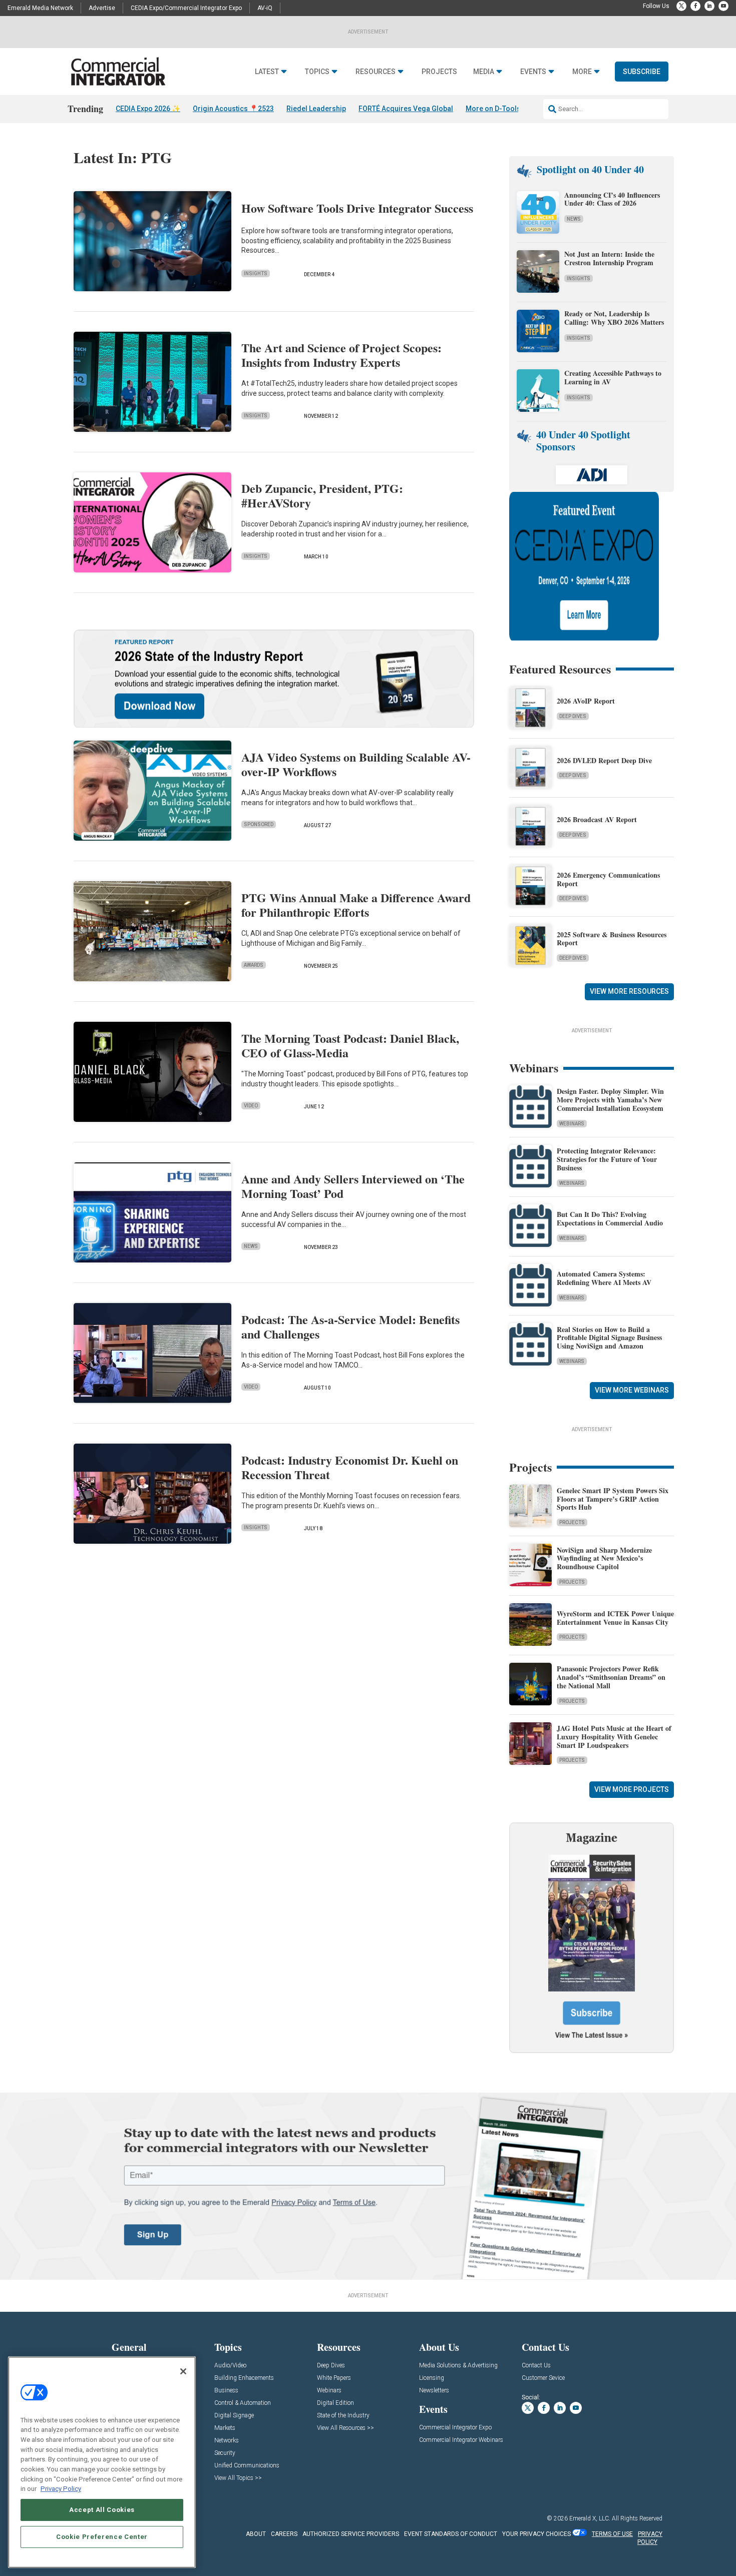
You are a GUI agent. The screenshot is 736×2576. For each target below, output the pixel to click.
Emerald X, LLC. (590, 2518)
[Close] (183, 2371)
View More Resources (629, 991)
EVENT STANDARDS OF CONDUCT (451, 2534)
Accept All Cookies (102, 2510)
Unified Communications (247, 2466)
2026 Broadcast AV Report (597, 819)
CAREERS (284, 2534)
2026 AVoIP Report (586, 701)
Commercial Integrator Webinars (461, 2440)
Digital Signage (234, 2416)
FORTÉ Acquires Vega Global (406, 109)
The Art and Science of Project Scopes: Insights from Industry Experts (341, 355)
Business (226, 2391)
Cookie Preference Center (102, 2537)
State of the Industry (343, 2416)
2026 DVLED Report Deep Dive (604, 760)
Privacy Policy (61, 2489)
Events (533, 72)
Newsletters (434, 2391)
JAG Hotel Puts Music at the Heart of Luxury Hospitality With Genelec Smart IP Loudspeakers (614, 1737)
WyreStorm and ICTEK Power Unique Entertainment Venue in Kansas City (615, 1618)
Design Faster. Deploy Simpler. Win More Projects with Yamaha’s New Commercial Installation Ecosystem (610, 1100)
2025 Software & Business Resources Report (612, 939)
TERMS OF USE (612, 2534)
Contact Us (536, 2366)
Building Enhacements (244, 2378)
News (251, 1246)
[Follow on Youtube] (723, 6)
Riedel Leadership (316, 109)
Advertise (102, 8)
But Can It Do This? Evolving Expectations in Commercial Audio (610, 1218)
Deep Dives (573, 716)
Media (484, 72)
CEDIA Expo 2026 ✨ (148, 109)
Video (251, 1106)
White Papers (334, 2378)
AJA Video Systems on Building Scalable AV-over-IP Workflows (356, 764)
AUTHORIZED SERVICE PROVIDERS (351, 2534)
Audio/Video (230, 2366)
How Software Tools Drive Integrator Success (357, 208)
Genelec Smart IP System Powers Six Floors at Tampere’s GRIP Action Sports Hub (613, 1499)
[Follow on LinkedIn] (709, 6)
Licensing (432, 2378)
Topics (317, 72)
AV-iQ (265, 8)
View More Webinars (632, 1390)
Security (225, 2453)
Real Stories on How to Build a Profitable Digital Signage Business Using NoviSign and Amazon (609, 1338)
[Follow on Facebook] (695, 6)
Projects (439, 72)
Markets (225, 2428)
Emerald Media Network (40, 8)
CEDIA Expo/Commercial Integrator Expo (186, 8)
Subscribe (642, 72)
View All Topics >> (238, 2478)
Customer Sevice (543, 2378)
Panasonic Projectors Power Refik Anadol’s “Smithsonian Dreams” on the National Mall (611, 1677)
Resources (376, 72)
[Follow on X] (681, 6)
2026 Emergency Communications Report (608, 879)
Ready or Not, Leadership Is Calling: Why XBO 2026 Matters (615, 318)
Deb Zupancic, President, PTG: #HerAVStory (322, 495)
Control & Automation (243, 2403)
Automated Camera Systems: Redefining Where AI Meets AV (604, 1278)
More (582, 72)
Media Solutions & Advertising (458, 2366)
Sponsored (259, 824)
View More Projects (632, 1789)
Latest (267, 72)
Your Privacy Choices (536, 2534)
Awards (254, 965)
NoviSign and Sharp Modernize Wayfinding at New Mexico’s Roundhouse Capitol (604, 1558)
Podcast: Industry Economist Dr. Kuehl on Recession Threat (350, 1467)
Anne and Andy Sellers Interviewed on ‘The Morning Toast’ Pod (353, 1186)
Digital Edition (335, 2403)
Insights (256, 273)
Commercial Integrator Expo (455, 2428)
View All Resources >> (345, 2428)
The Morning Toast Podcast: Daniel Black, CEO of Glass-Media (350, 1045)
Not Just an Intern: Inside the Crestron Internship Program (609, 258)
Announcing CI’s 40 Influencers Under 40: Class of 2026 (612, 199)
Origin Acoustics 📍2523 (233, 109)
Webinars (572, 1124)
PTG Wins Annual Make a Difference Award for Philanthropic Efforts (356, 905)
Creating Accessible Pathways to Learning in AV (613, 377)
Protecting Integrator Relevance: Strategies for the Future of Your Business (607, 1159)
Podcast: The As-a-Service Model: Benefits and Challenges (350, 1327)
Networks (227, 2441)
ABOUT (256, 2534)
